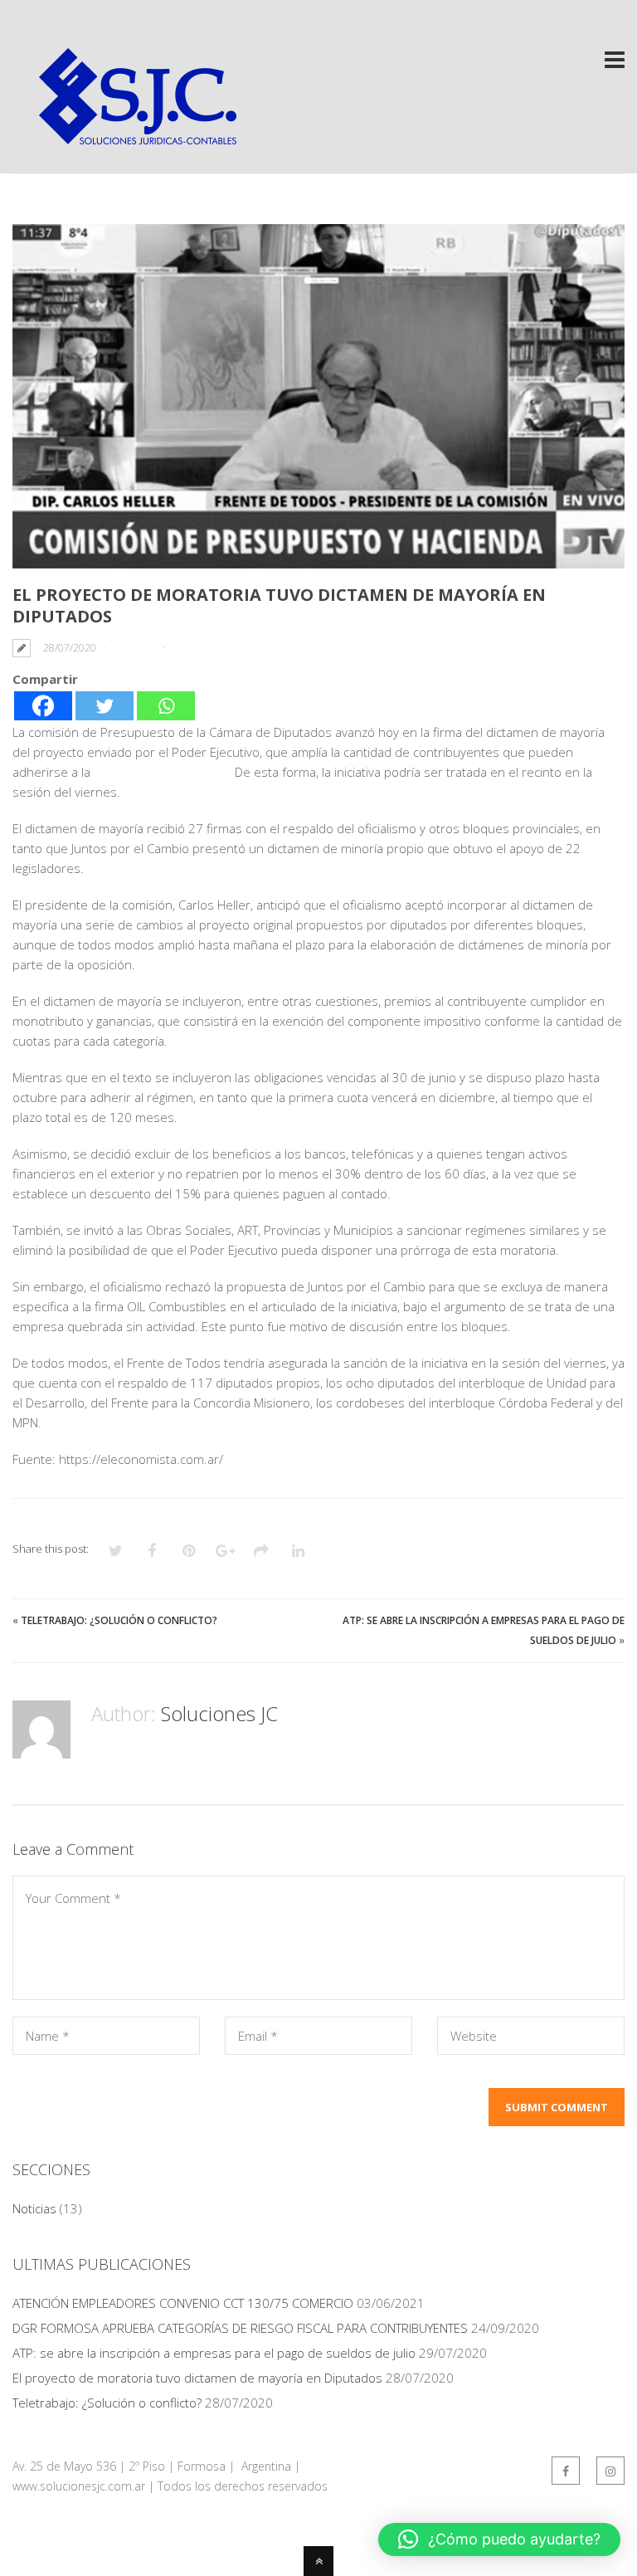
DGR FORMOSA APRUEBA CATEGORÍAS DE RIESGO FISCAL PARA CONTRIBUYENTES (240, 2328)
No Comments (210, 648)
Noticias (134, 648)
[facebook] (566, 2471)
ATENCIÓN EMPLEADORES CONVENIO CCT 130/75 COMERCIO (183, 2303)
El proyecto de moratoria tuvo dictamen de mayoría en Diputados (197, 2378)
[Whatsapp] (166, 706)
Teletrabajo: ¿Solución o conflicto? (119, 1620)
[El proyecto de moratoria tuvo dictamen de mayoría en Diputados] (318, 396)
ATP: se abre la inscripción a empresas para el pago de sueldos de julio (214, 2353)
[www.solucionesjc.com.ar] (137, 142)
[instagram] (610, 2471)
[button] (499, 2539)
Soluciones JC (219, 1713)
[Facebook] (43, 706)
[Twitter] (105, 706)
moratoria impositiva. (163, 772)
